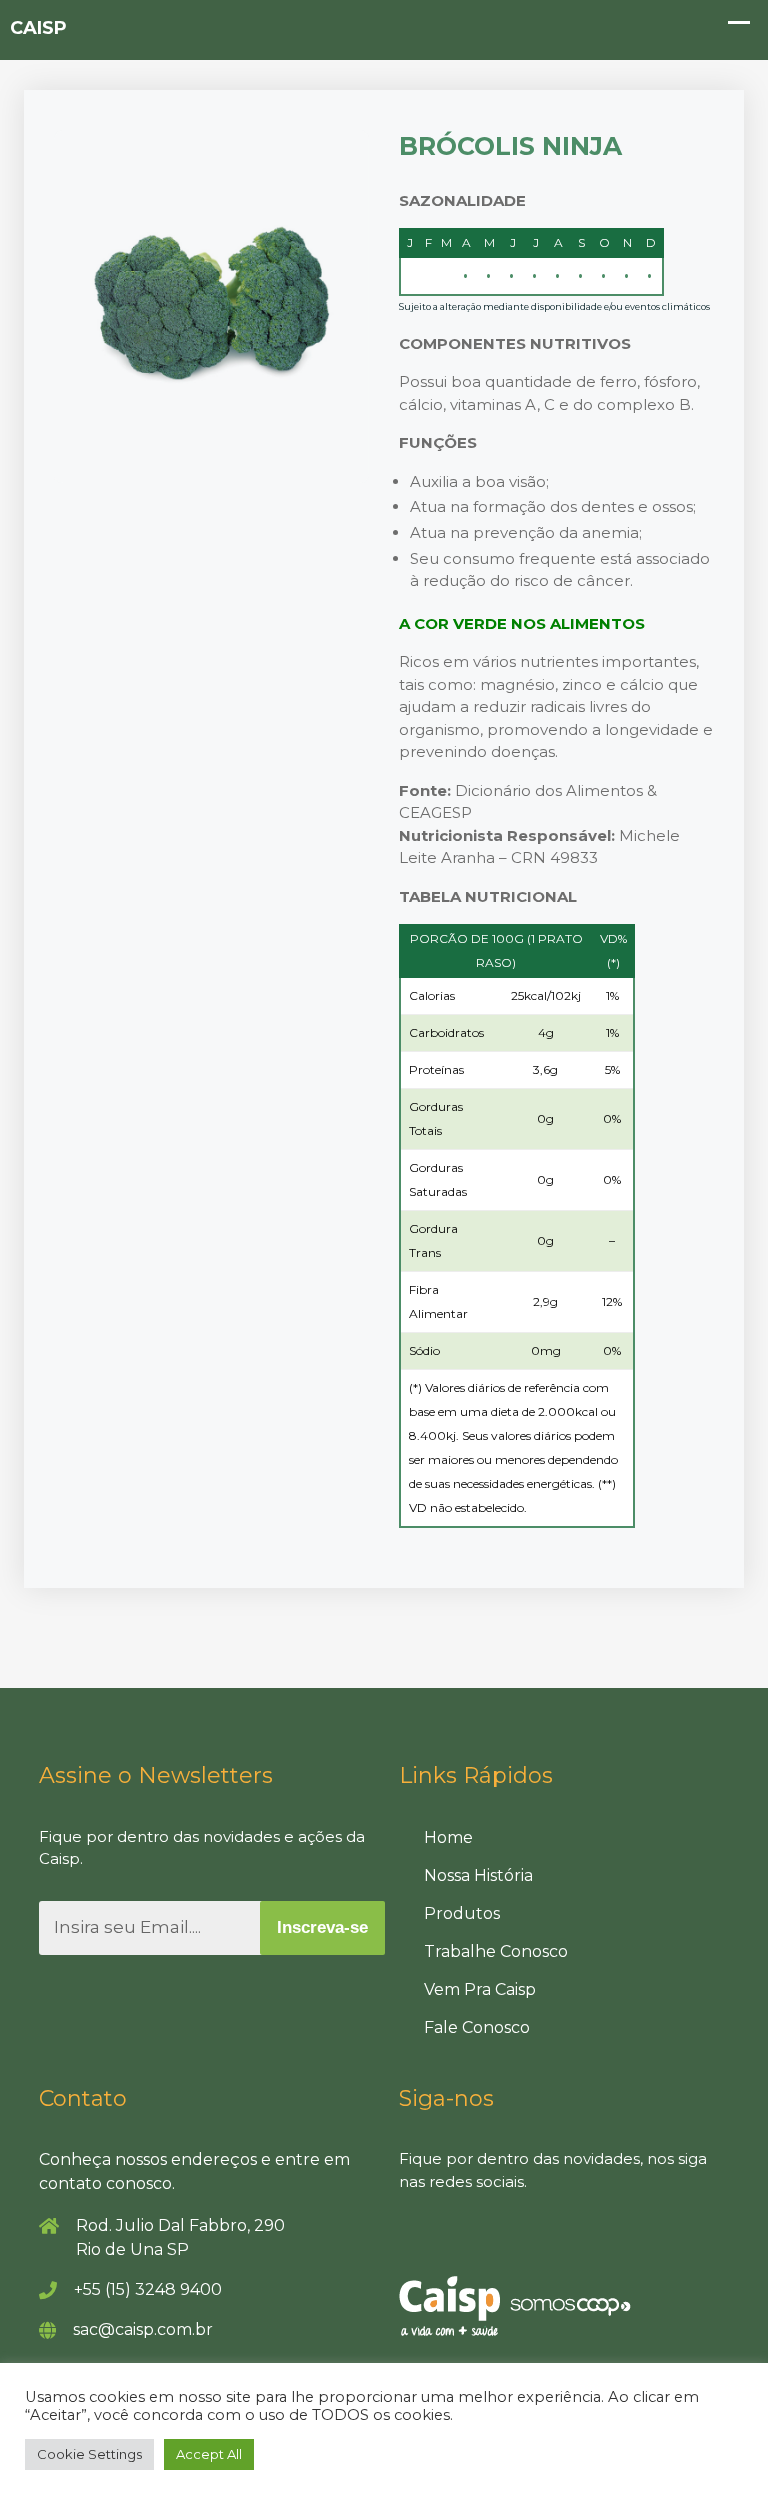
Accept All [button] (209, 2454)
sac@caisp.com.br (143, 2329)
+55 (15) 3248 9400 (148, 2289)
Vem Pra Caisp (480, 1989)
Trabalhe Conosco (496, 1951)
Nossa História (478, 1875)
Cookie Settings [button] (89, 2454)
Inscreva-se (322, 1927)
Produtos (462, 1913)
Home (448, 1837)
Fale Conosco (477, 2027)
